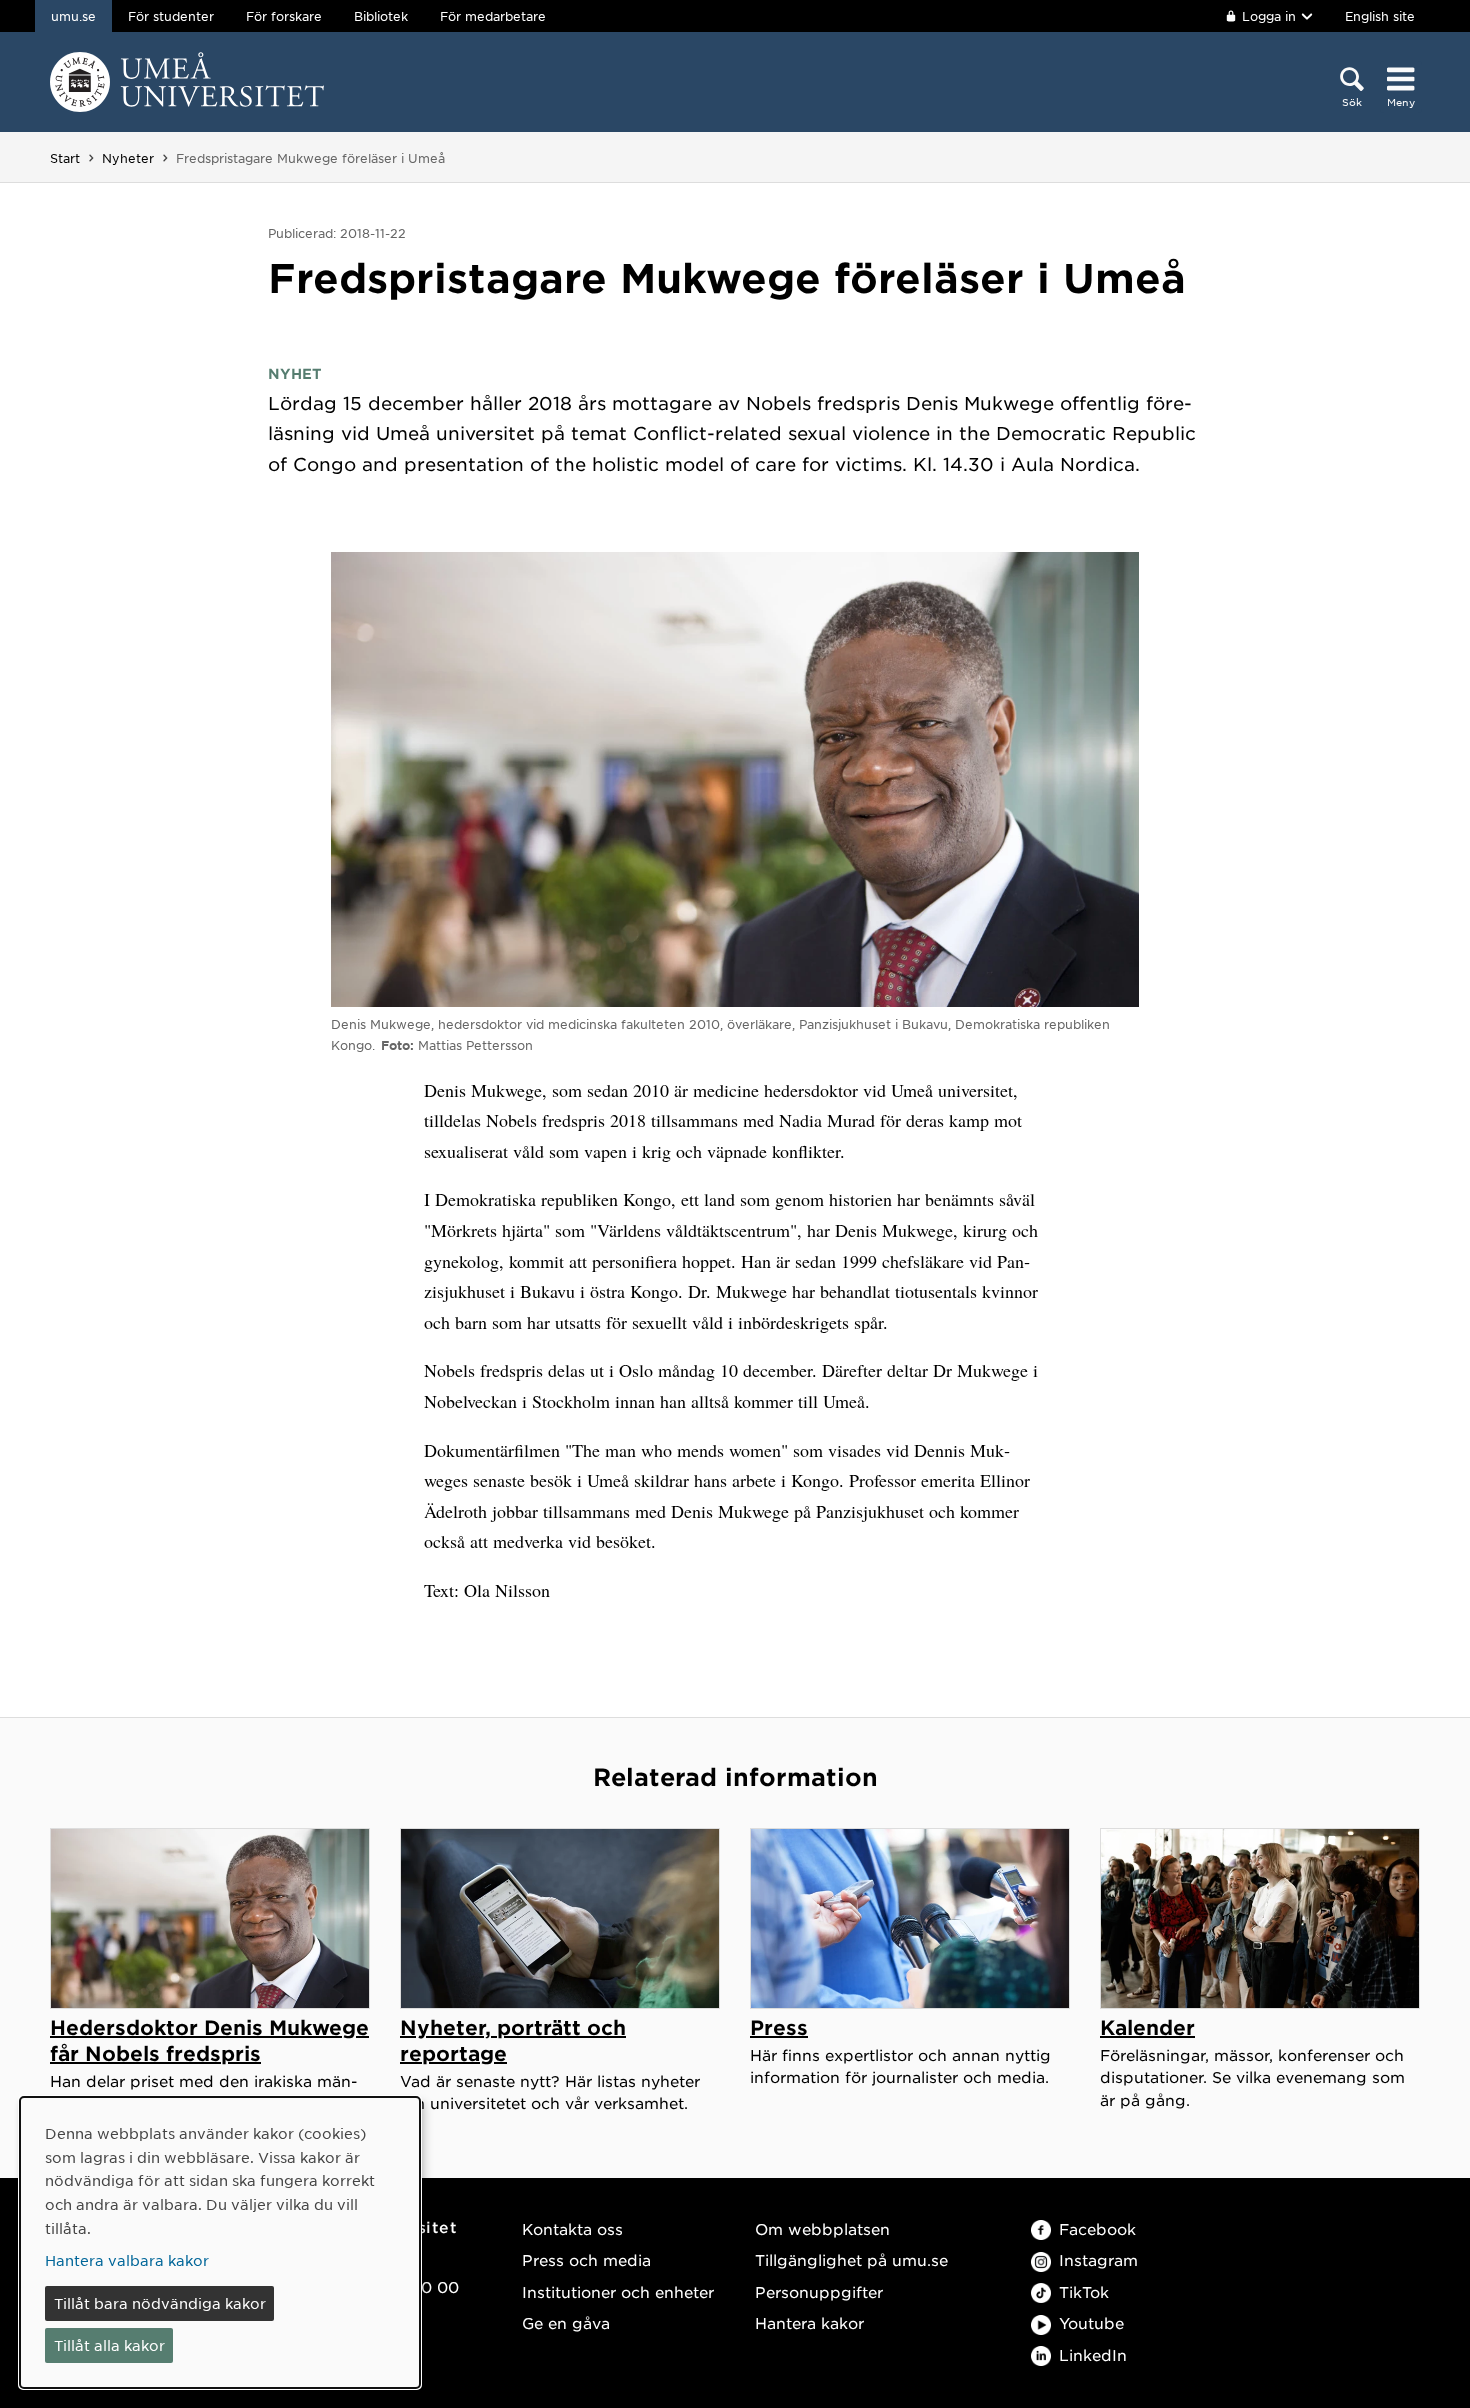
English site (1380, 16)
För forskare (284, 16)
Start (65, 158)
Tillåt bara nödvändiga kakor (160, 2303)
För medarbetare (493, 16)
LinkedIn (1093, 2354)
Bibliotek (381, 16)
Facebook (1097, 2228)
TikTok (1084, 2291)
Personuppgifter (819, 2291)
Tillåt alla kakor (109, 2345)
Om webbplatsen (822, 2228)
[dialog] (220, 2242)
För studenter (171, 16)
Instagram (1098, 2259)
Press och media (586, 2259)
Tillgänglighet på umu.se (851, 2259)
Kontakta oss (572, 2228)
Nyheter (128, 158)
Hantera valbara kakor (127, 2260)
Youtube (1091, 2322)
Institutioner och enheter (618, 2291)
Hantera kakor (809, 2322)
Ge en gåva (566, 2322)
